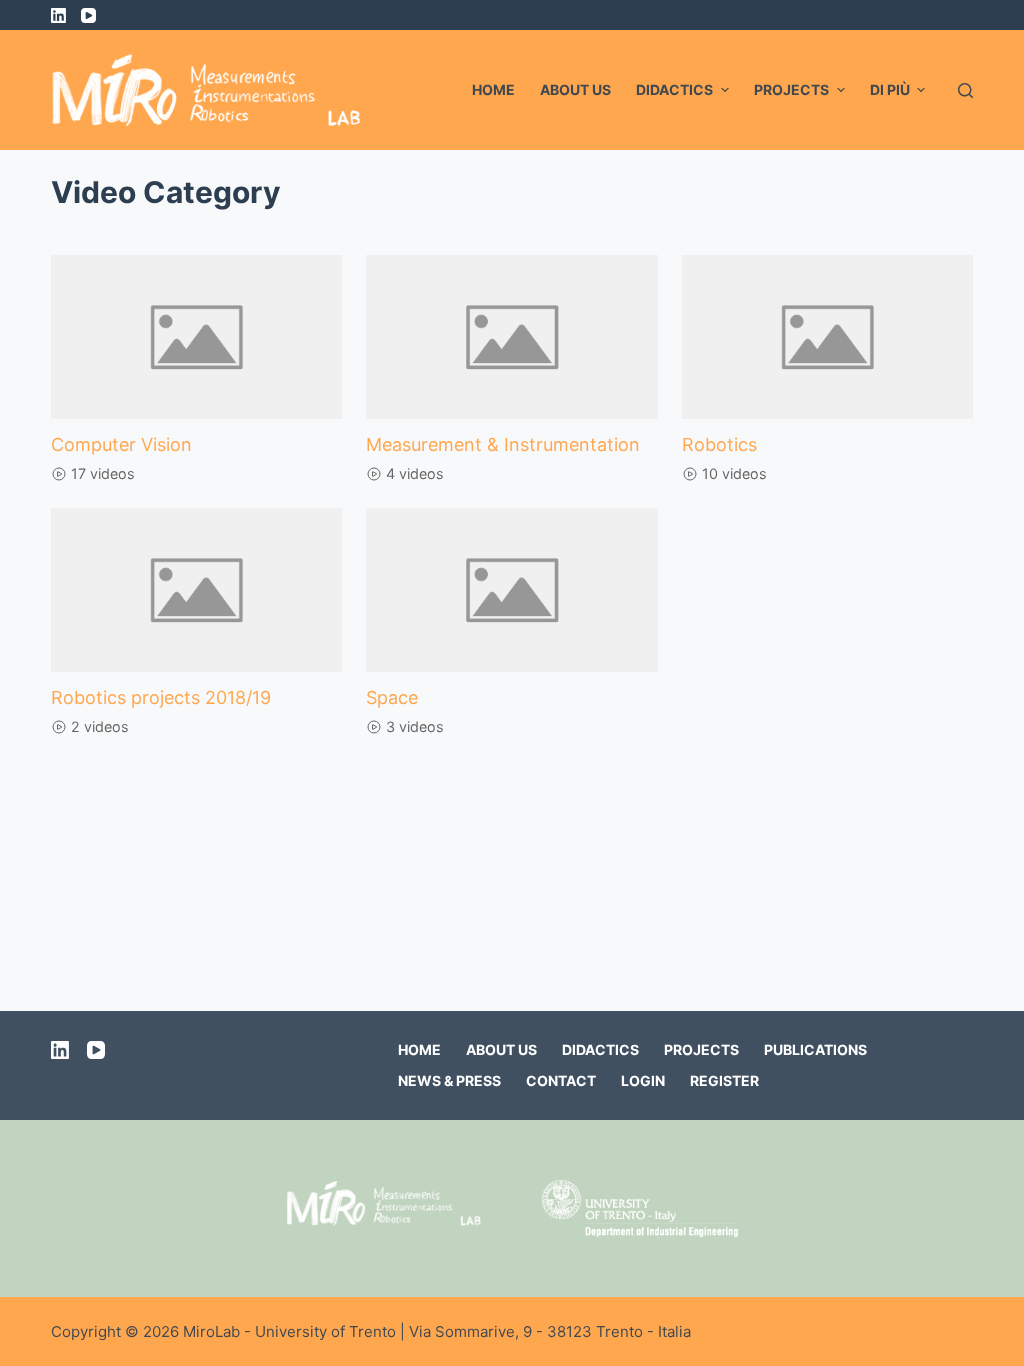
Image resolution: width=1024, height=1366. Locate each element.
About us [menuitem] (575, 89)
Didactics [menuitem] (674, 89)
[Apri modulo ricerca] (965, 90)
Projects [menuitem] (791, 89)
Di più (890, 89)
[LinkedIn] (58, 15)
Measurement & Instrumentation (503, 444)
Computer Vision (121, 444)
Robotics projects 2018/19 (161, 697)
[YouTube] (88, 15)
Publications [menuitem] (815, 1049)
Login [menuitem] (643, 1080)
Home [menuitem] (493, 89)
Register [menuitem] (724, 1080)
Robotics (719, 444)
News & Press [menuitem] (449, 1080)
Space (392, 697)
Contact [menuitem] (561, 1080)
